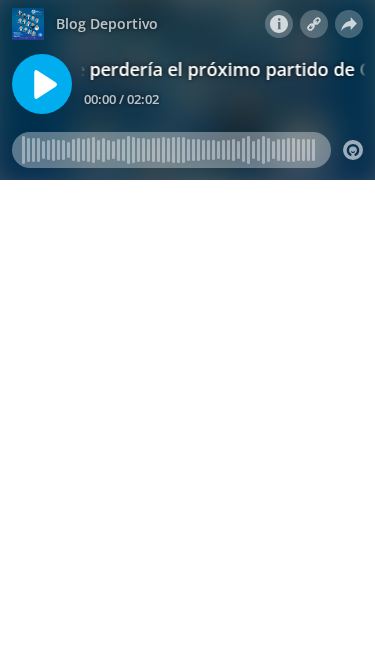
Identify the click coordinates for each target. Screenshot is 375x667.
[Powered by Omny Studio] (353, 150)
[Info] (279, 24)
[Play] (42, 84)
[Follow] (314, 24)
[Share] (349, 24)
